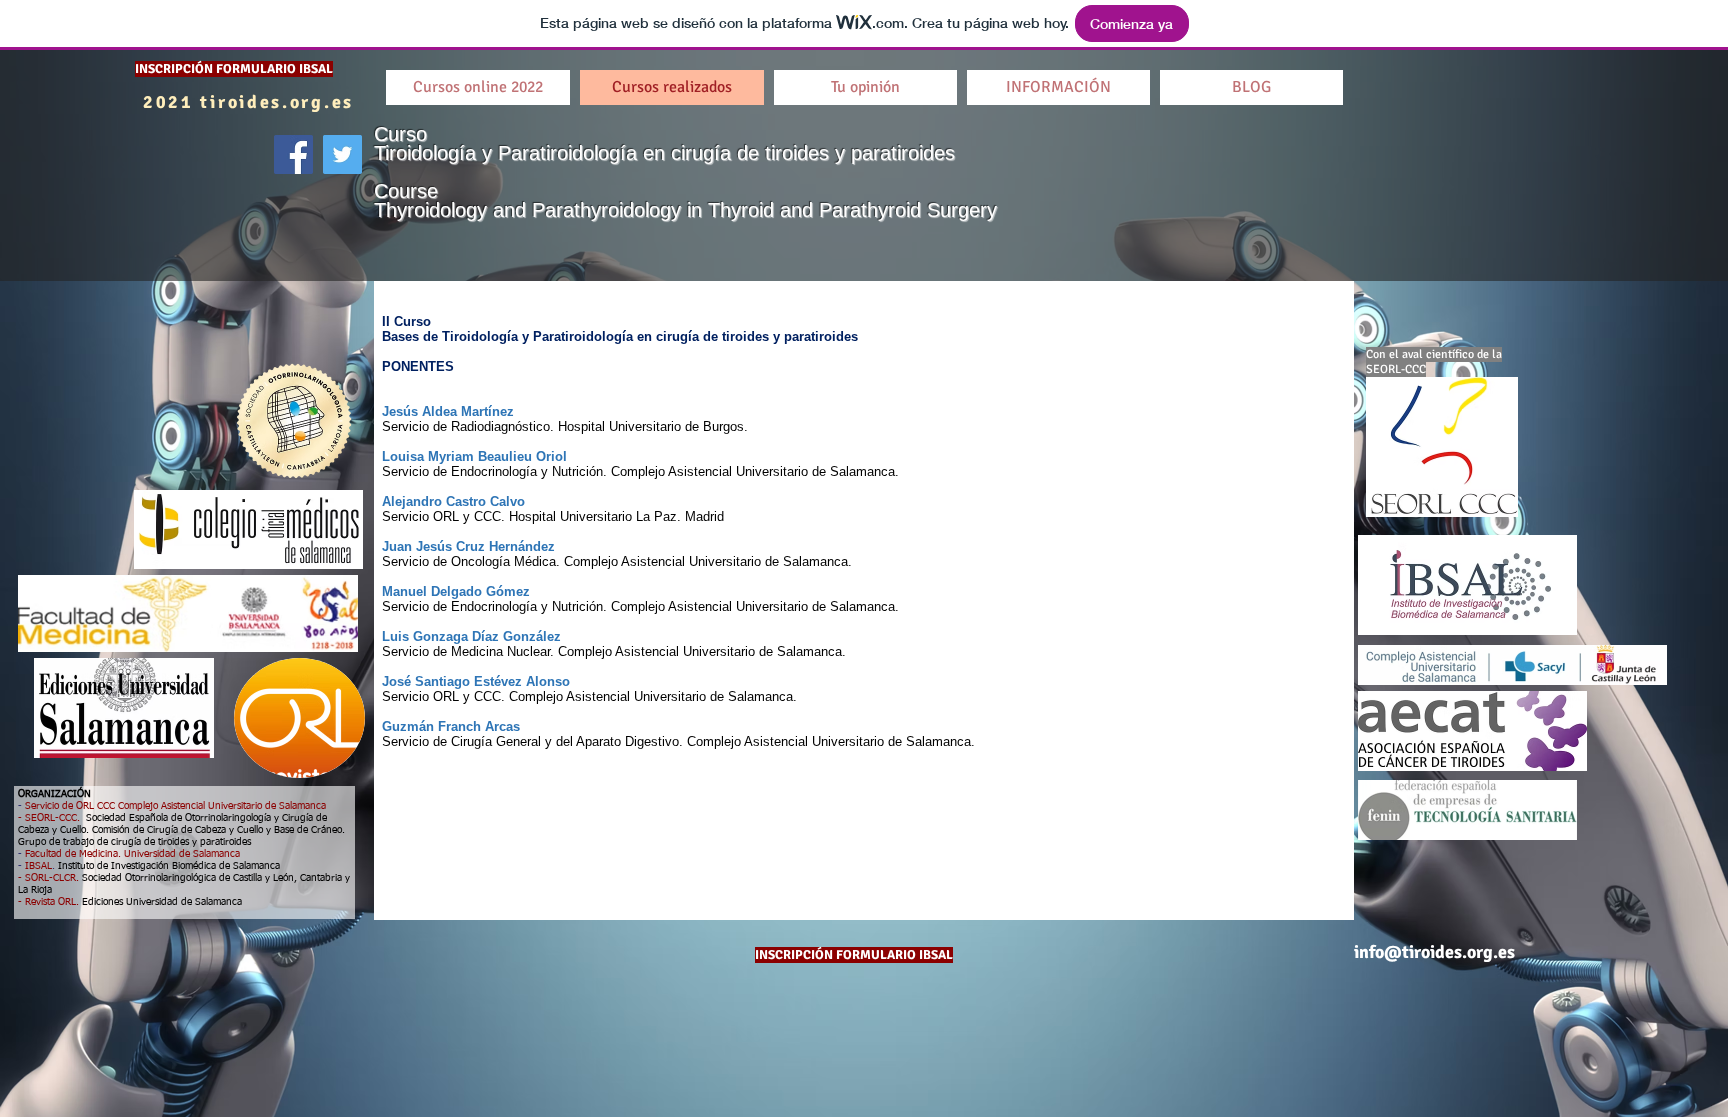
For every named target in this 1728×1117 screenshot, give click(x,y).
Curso (403, 134)
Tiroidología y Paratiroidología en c (527, 153)
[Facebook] (293, 154)
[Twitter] (342, 154)
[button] (1251, 87)
